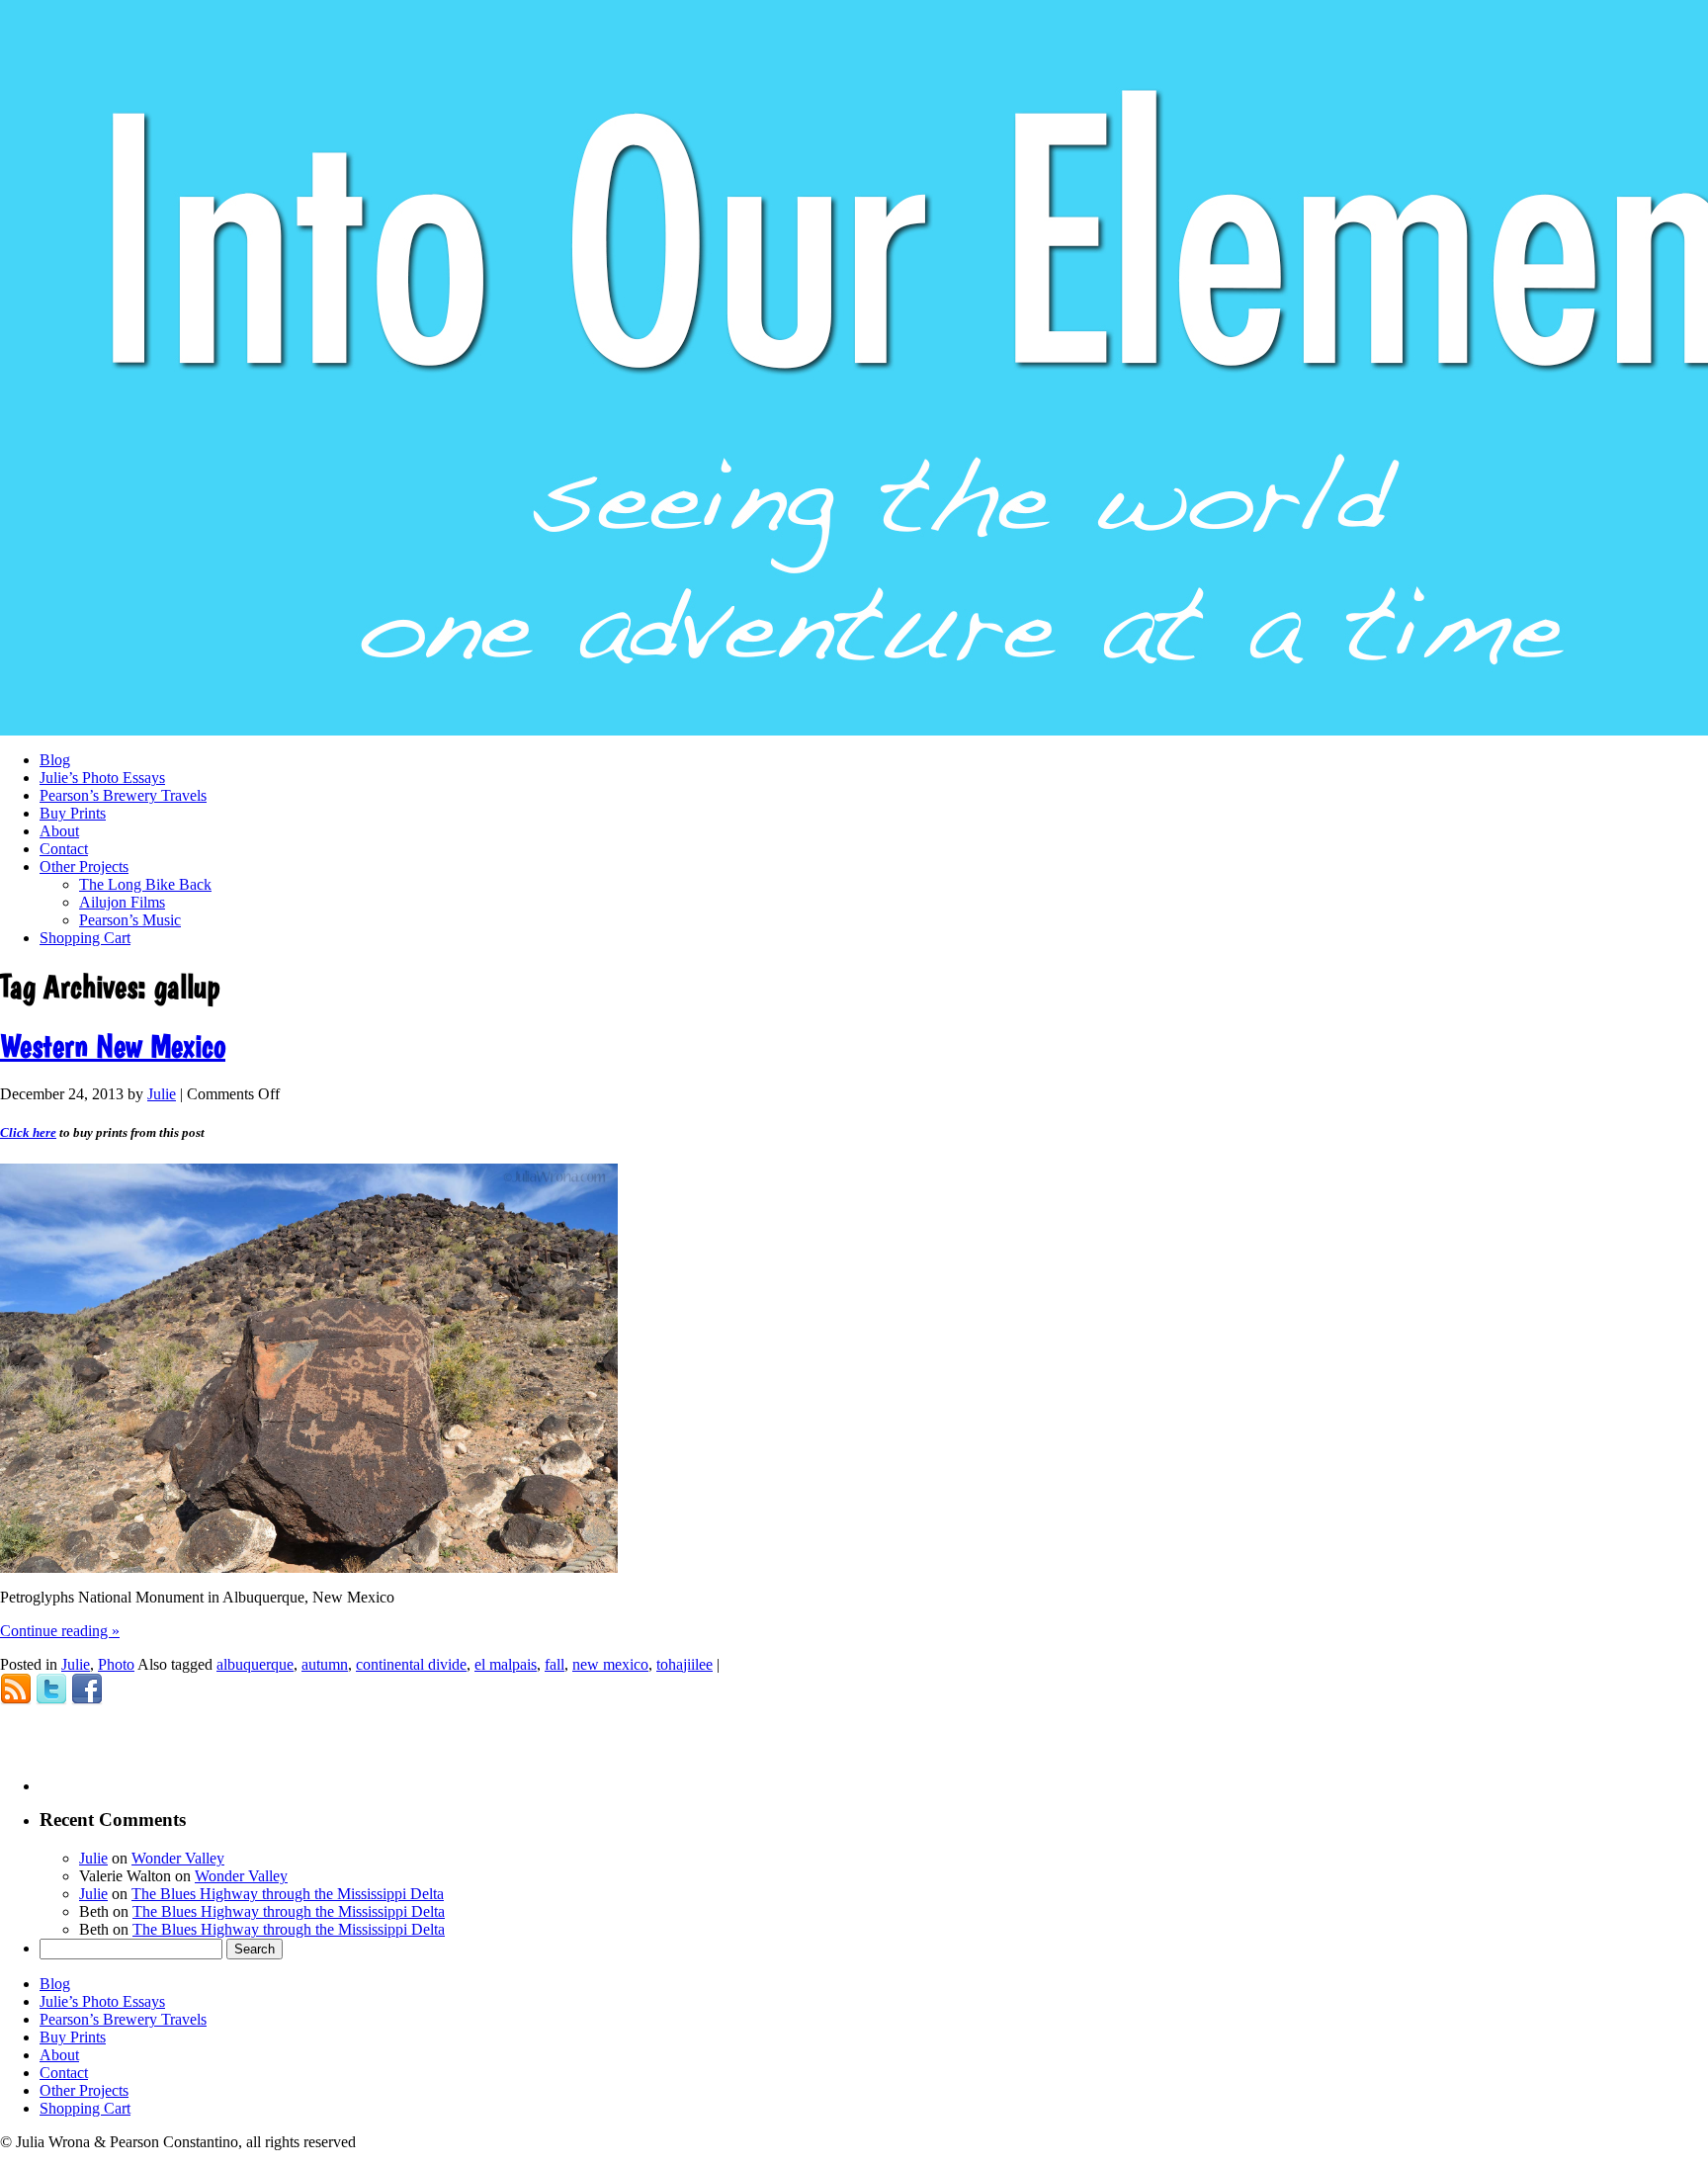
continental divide (411, 1664)
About (59, 831)
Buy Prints (73, 813)
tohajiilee (684, 1664)
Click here (28, 1132)
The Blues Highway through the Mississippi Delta (288, 1894)
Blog (55, 760)
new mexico (610, 1664)
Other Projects (84, 867)
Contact (64, 849)
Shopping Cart (85, 938)
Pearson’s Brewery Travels (123, 795)
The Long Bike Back (145, 884)
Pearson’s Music (130, 920)
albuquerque (255, 1664)
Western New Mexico (113, 1046)
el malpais (506, 1664)
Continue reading (60, 1631)
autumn (325, 1664)
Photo (116, 1664)
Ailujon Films (122, 902)
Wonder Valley (178, 1858)
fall (555, 1664)
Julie (162, 1094)
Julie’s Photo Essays (102, 778)
